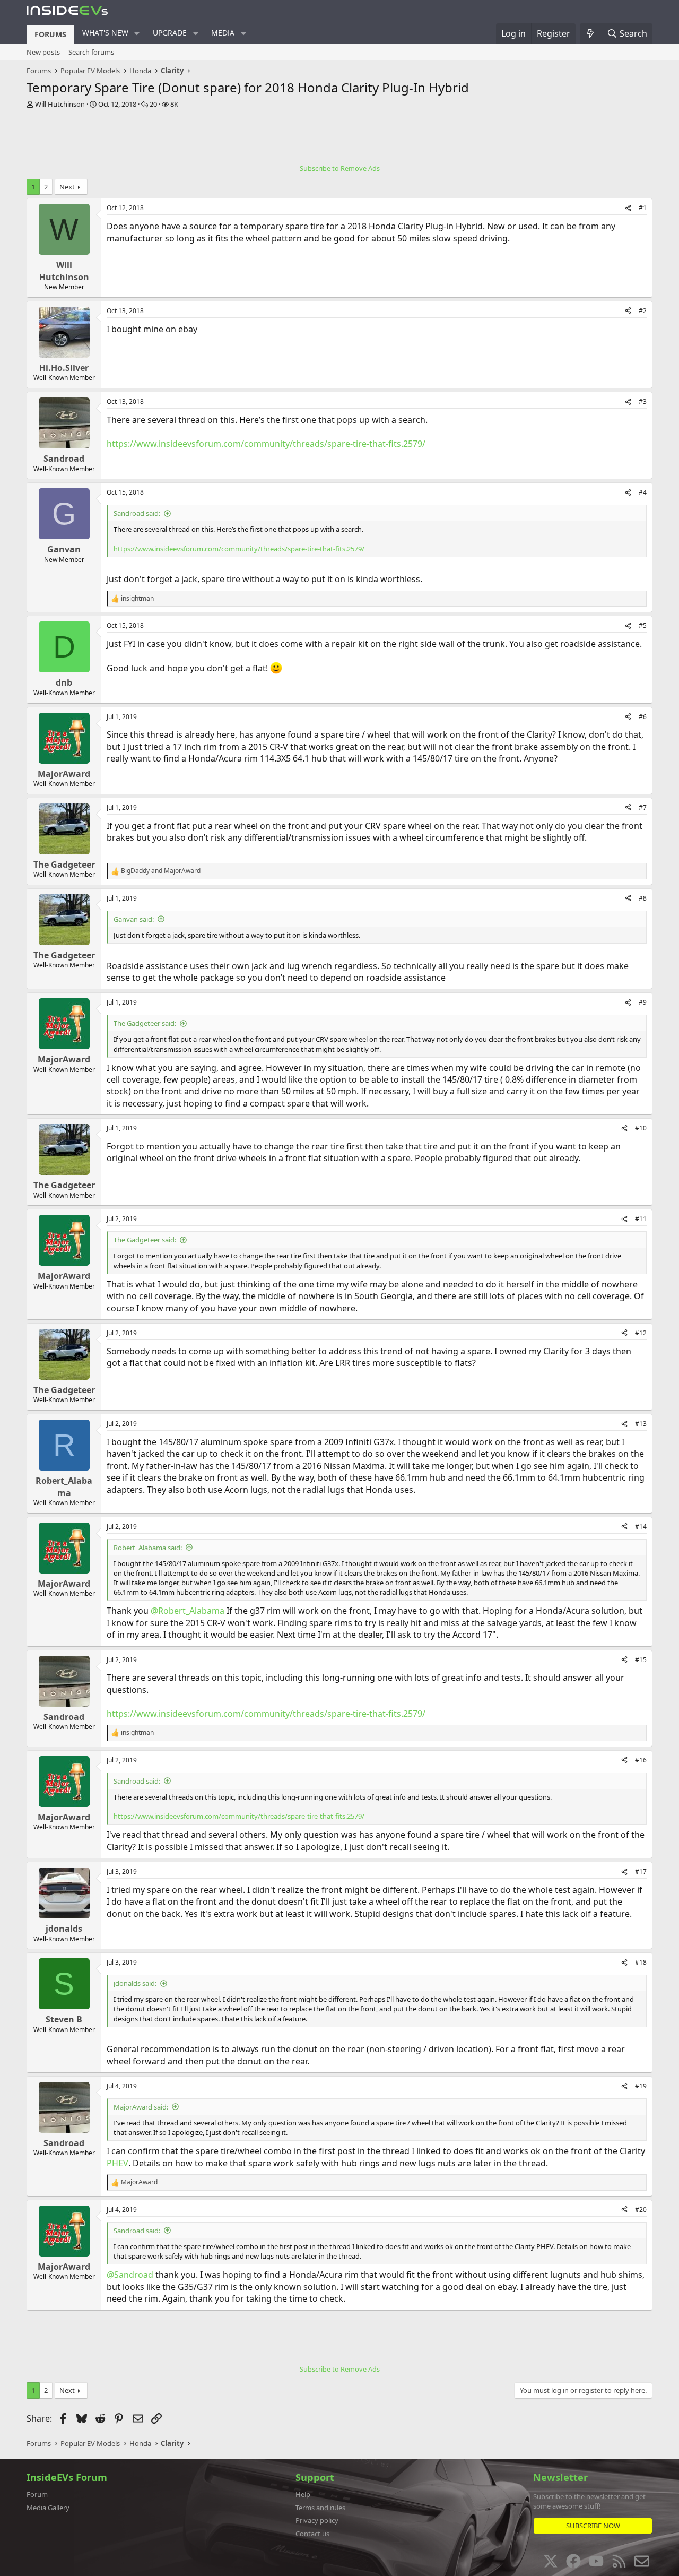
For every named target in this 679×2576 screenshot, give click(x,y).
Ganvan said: (134, 919)
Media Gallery (48, 2508)
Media (223, 33)
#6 (643, 717)
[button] (137, 33)
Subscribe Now (593, 2526)
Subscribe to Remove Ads (340, 168)
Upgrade (170, 33)
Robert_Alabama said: (148, 1548)
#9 (643, 1002)
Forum (37, 2494)
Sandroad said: (137, 513)
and (161, 871)
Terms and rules (320, 2508)
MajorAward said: (141, 2107)
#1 (643, 208)
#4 (643, 492)
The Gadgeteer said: (145, 1023)
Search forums (91, 52)
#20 (641, 2210)
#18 (641, 1962)
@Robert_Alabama (188, 1611)
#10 (641, 1128)
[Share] (628, 208)
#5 (643, 625)
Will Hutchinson (60, 104)
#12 (641, 1333)
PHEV (117, 2163)
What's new (105, 33)
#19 (641, 2086)
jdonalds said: (135, 1983)
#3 (643, 401)
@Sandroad (130, 2275)
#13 (641, 1424)
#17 (641, 1872)
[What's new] (591, 33)
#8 (643, 898)
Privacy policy (317, 2520)
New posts (43, 52)
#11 (641, 1219)
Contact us (312, 2534)
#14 (641, 1527)
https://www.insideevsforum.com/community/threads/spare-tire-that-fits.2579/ (266, 444)
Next (67, 187)
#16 (641, 1760)
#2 (643, 311)
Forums (50, 34)
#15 (641, 1660)
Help (303, 2494)
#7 (643, 807)
